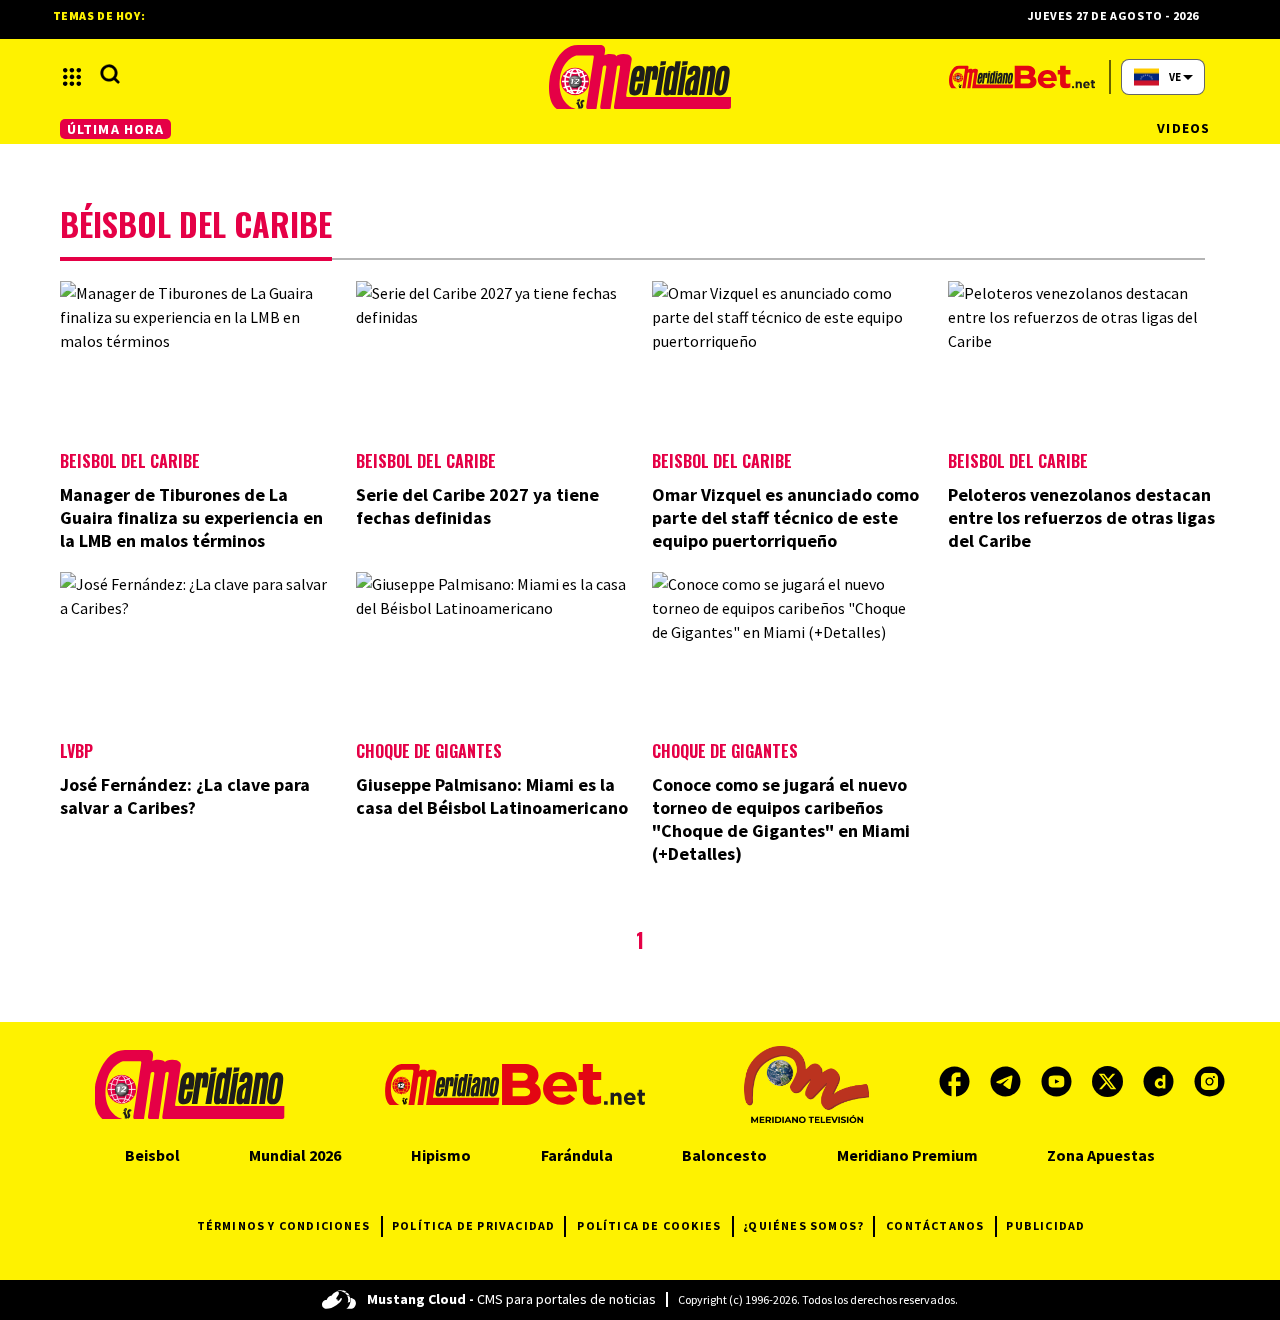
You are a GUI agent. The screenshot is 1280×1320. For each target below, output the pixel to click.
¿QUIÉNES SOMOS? (803, 1225)
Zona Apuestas (1101, 1155)
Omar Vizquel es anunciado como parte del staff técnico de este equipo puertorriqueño (785, 517)
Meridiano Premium (907, 1155)
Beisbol (152, 1155)
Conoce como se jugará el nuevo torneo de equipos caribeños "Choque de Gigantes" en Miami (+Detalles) (781, 819)
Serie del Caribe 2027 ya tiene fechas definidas (477, 506)
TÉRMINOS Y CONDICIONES (283, 1225)
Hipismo (441, 1155)
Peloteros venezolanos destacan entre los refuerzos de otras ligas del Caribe (1081, 517)
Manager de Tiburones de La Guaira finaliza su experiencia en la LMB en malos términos (191, 517)
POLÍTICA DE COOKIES (649, 1225)
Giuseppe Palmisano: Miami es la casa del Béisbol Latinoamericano (492, 796)
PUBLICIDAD (1045, 1225)
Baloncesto (724, 1155)
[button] (72, 77)
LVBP (76, 751)
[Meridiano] (640, 77)
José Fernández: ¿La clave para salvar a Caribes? (185, 796)
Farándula (577, 1155)
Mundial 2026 (295, 1155)
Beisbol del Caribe (130, 461)
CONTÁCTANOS (935, 1225)
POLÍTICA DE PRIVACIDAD (473, 1225)
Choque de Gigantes (429, 751)
